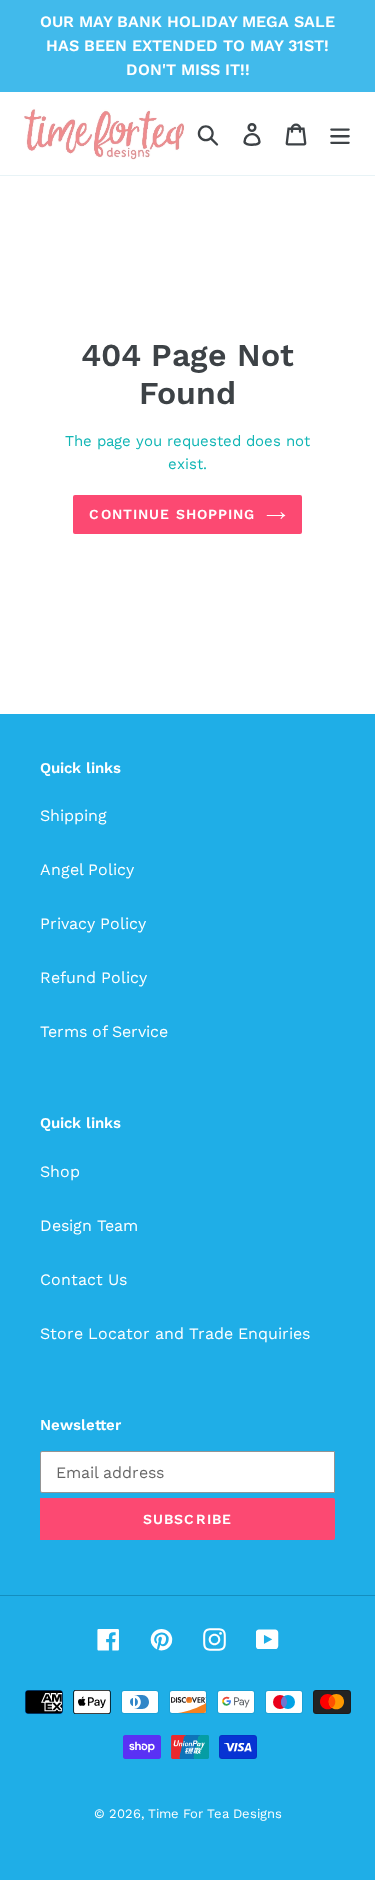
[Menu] (340, 133)
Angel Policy (87, 869)
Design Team (89, 1225)
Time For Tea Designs (215, 1813)
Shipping (73, 815)
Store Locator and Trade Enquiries (175, 1333)
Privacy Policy (93, 923)
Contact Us (83, 1279)
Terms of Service (104, 1031)
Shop (60, 1171)
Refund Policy (93, 977)
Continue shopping (172, 514)
